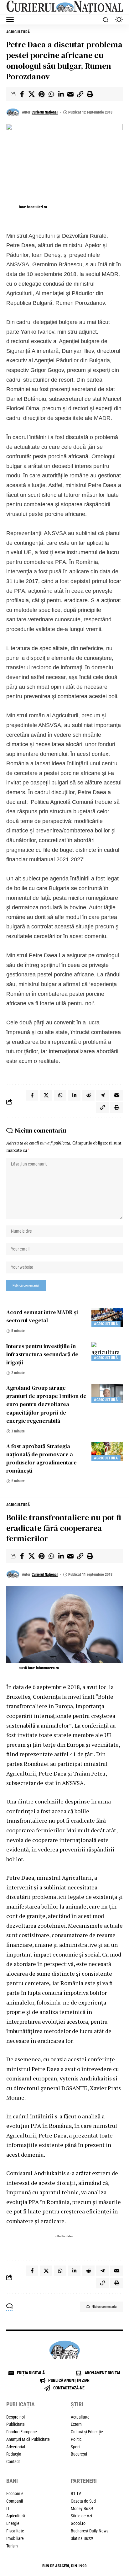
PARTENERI (84, 2481)
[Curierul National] (64, 7)
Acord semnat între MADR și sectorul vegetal (42, 1316)
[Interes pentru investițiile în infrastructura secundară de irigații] (107, 1352)
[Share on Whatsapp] (51, 94)
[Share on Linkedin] (61, 94)
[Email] (70, 94)
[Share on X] (32, 94)
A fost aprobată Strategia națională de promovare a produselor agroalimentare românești (41, 1458)
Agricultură (18, 32)
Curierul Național (45, 112)
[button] (12, 19)
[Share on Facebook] (22, 94)
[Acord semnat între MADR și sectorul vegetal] (107, 1318)
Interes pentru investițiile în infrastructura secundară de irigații (42, 1354)
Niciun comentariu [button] (104, 2307)
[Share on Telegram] (102, 1095)
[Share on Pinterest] (41, 94)
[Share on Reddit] (88, 1095)
